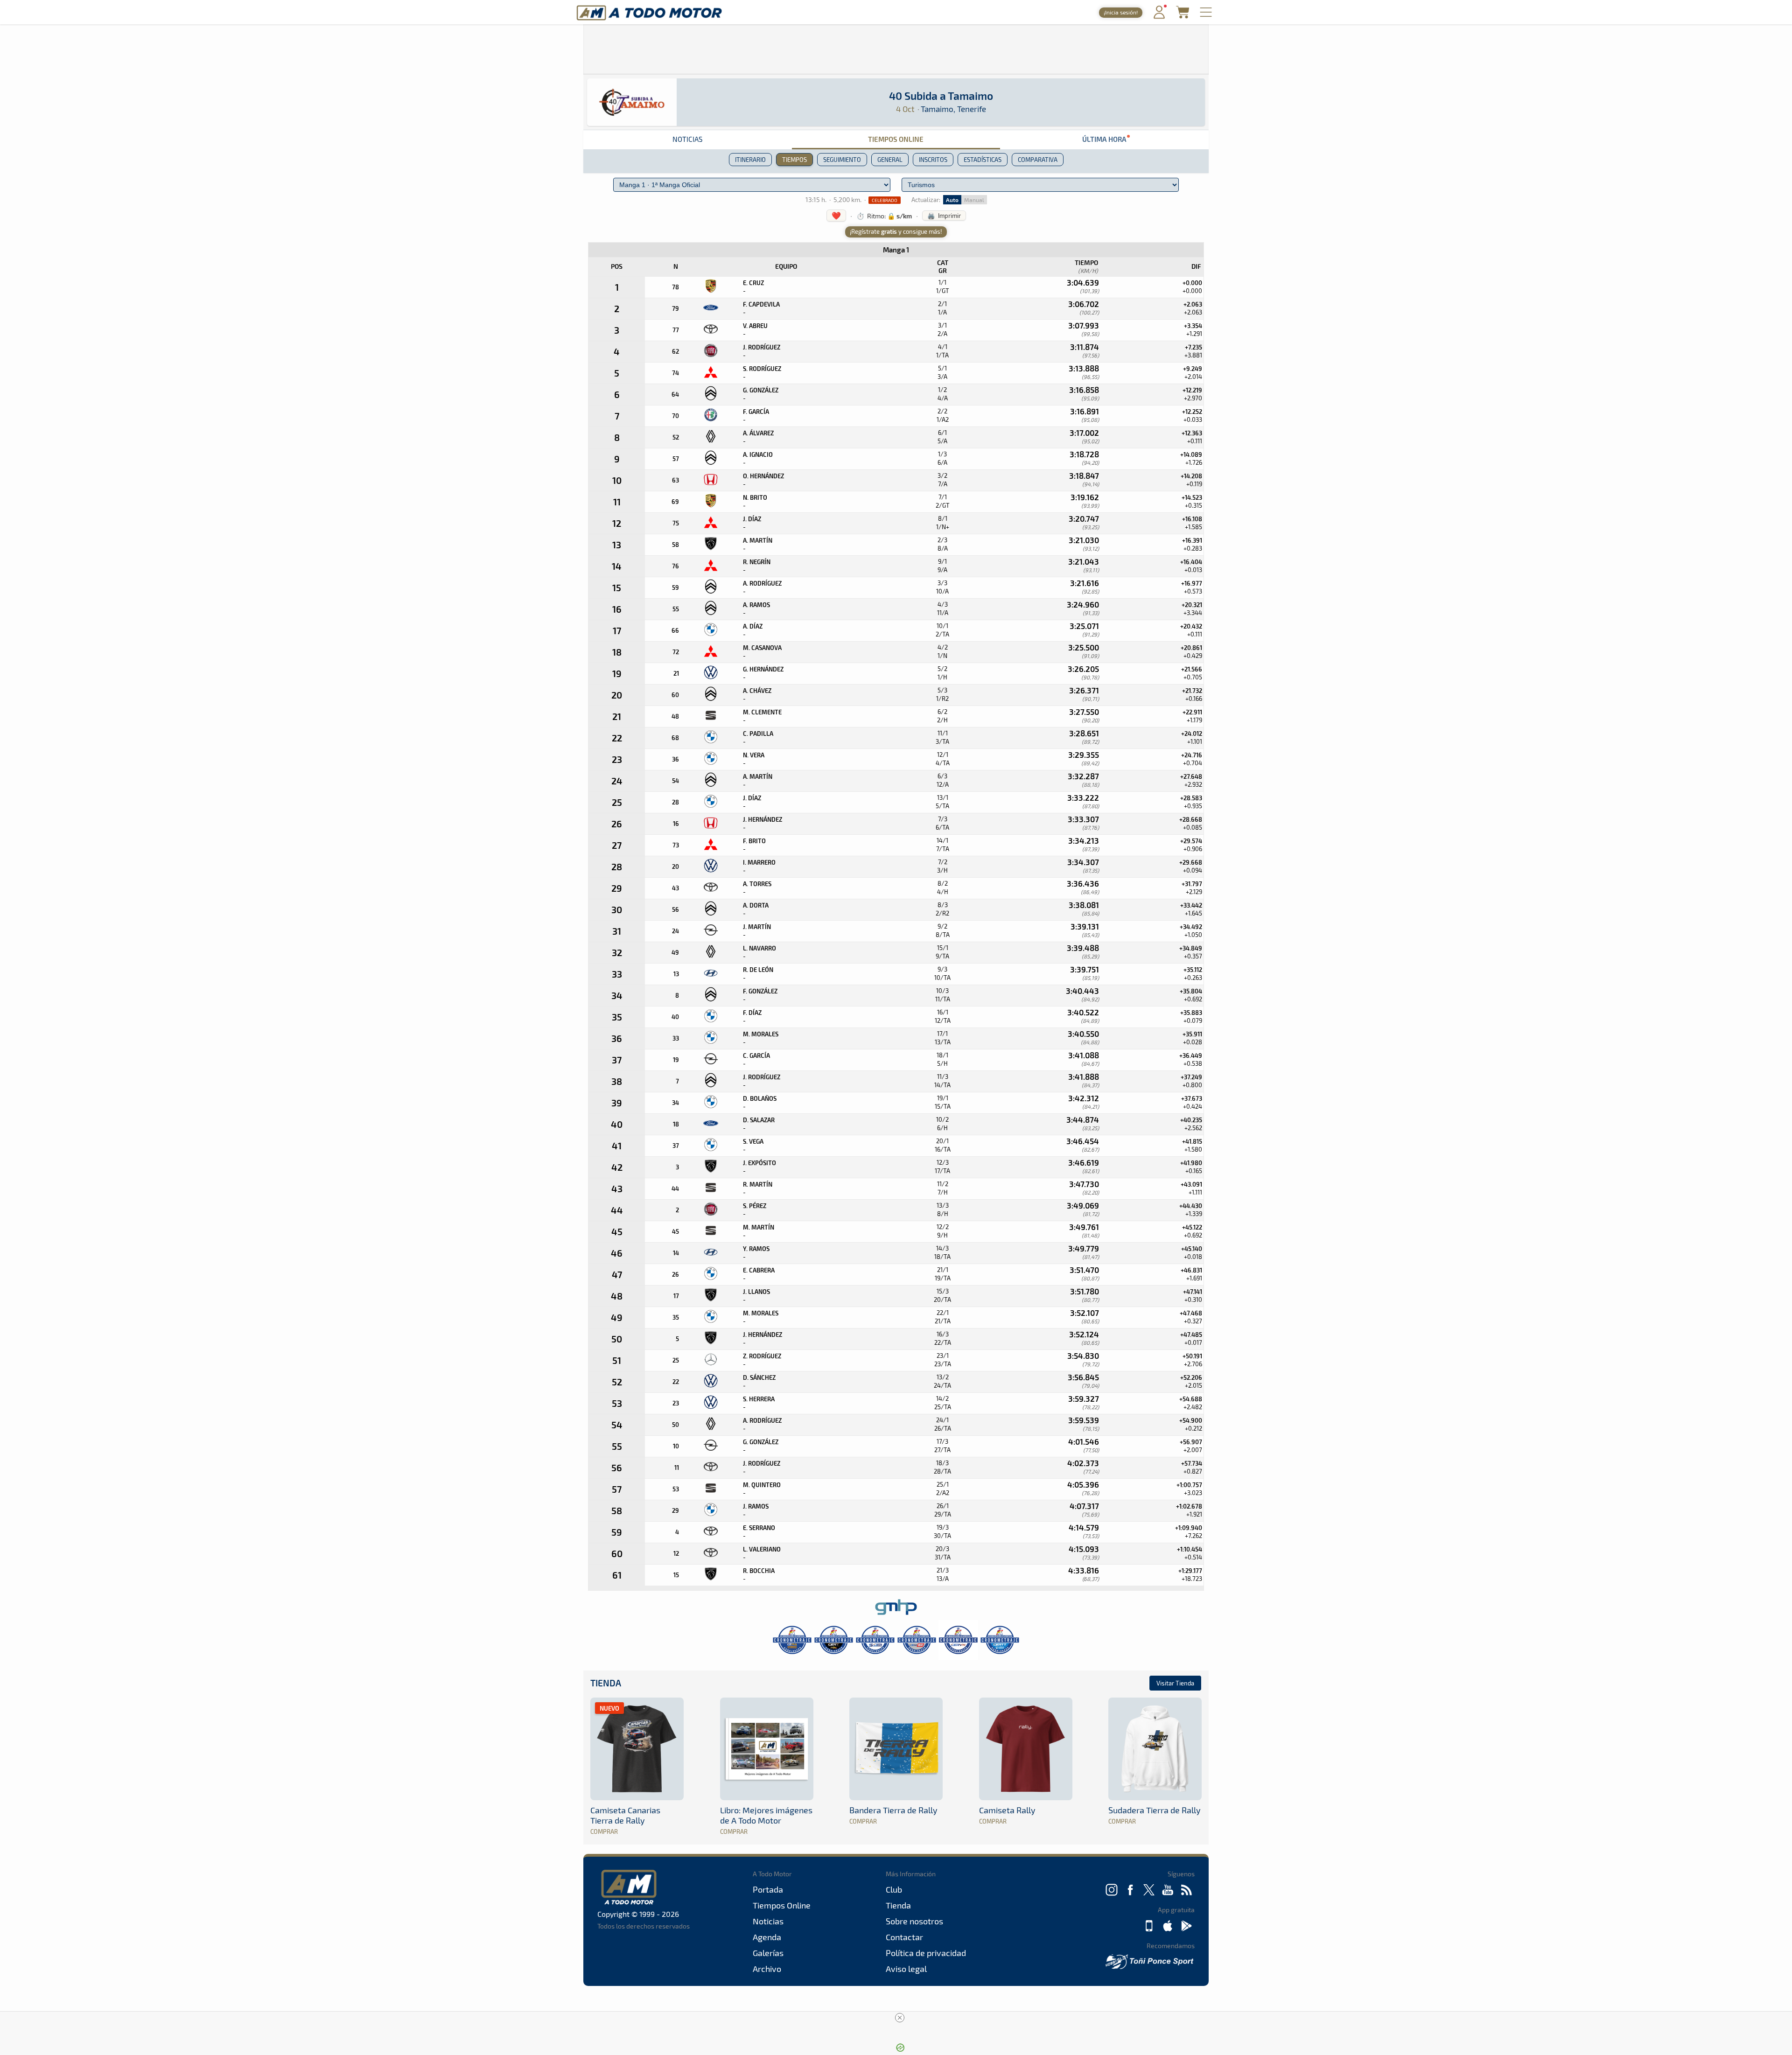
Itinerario (750, 160)
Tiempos (794, 160)
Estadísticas (983, 160)
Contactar (904, 1937)
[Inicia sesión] (1159, 17)
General (890, 160)
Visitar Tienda (1175, 1683)
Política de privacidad (926, 1953)
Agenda (767, 1937)
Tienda (606, 1683)
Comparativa (1038, 160)
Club (894, 1889)
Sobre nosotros (914, 1921)
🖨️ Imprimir (944, 216)
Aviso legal (906, 1969)
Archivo (767, 1969)
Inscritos (933, 160)
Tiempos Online (896, 139)
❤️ (836, 215)
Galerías (768, 1953)
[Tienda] (1183, 16)
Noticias (687, 139)
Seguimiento (842, 160)
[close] (900, 2018)
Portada (768, 1889)
